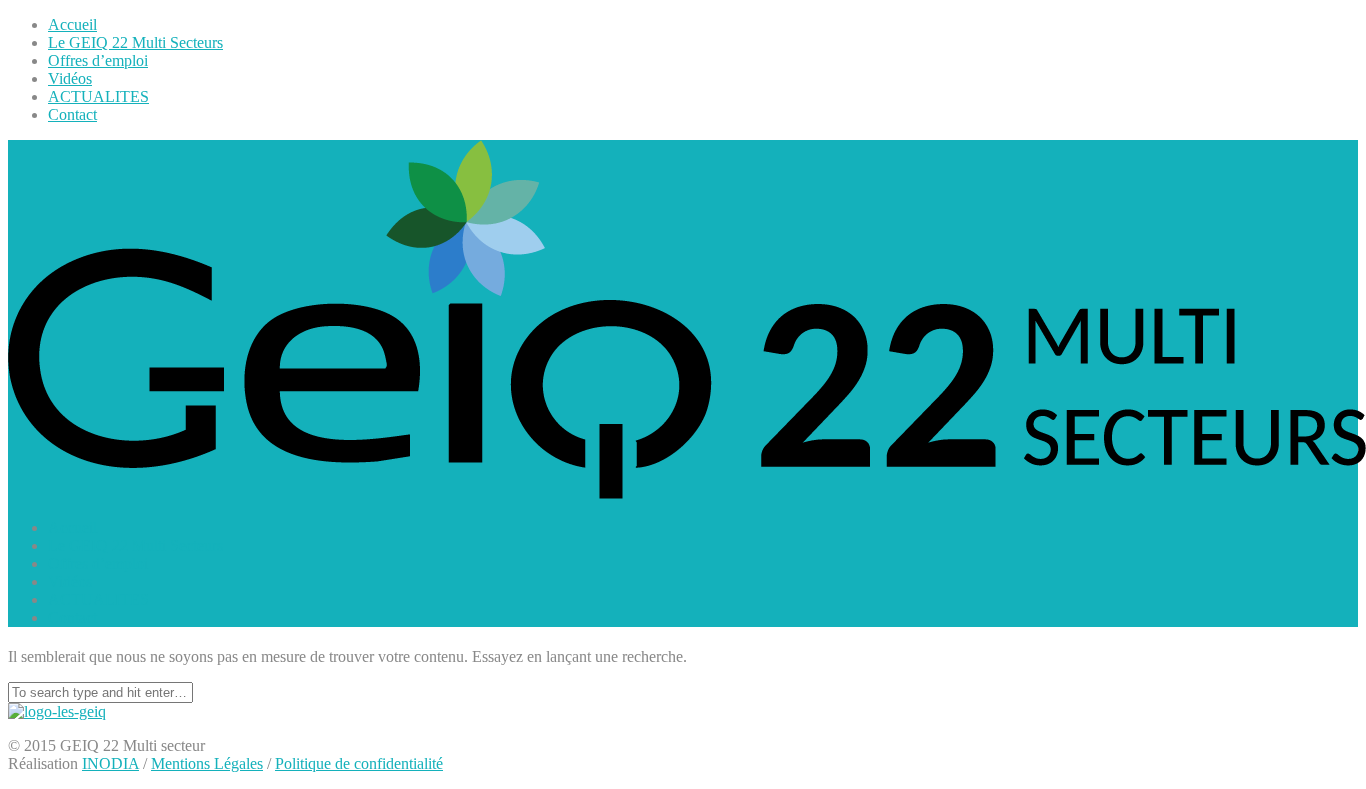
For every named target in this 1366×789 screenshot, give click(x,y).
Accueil (72, 24)
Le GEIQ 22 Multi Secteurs (135, 42)
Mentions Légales (207, 763)
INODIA (110, 763)
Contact (72, 114)
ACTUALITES (98, 96)
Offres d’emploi (98, 60)
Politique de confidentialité (359, 763)
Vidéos (70, 78)
